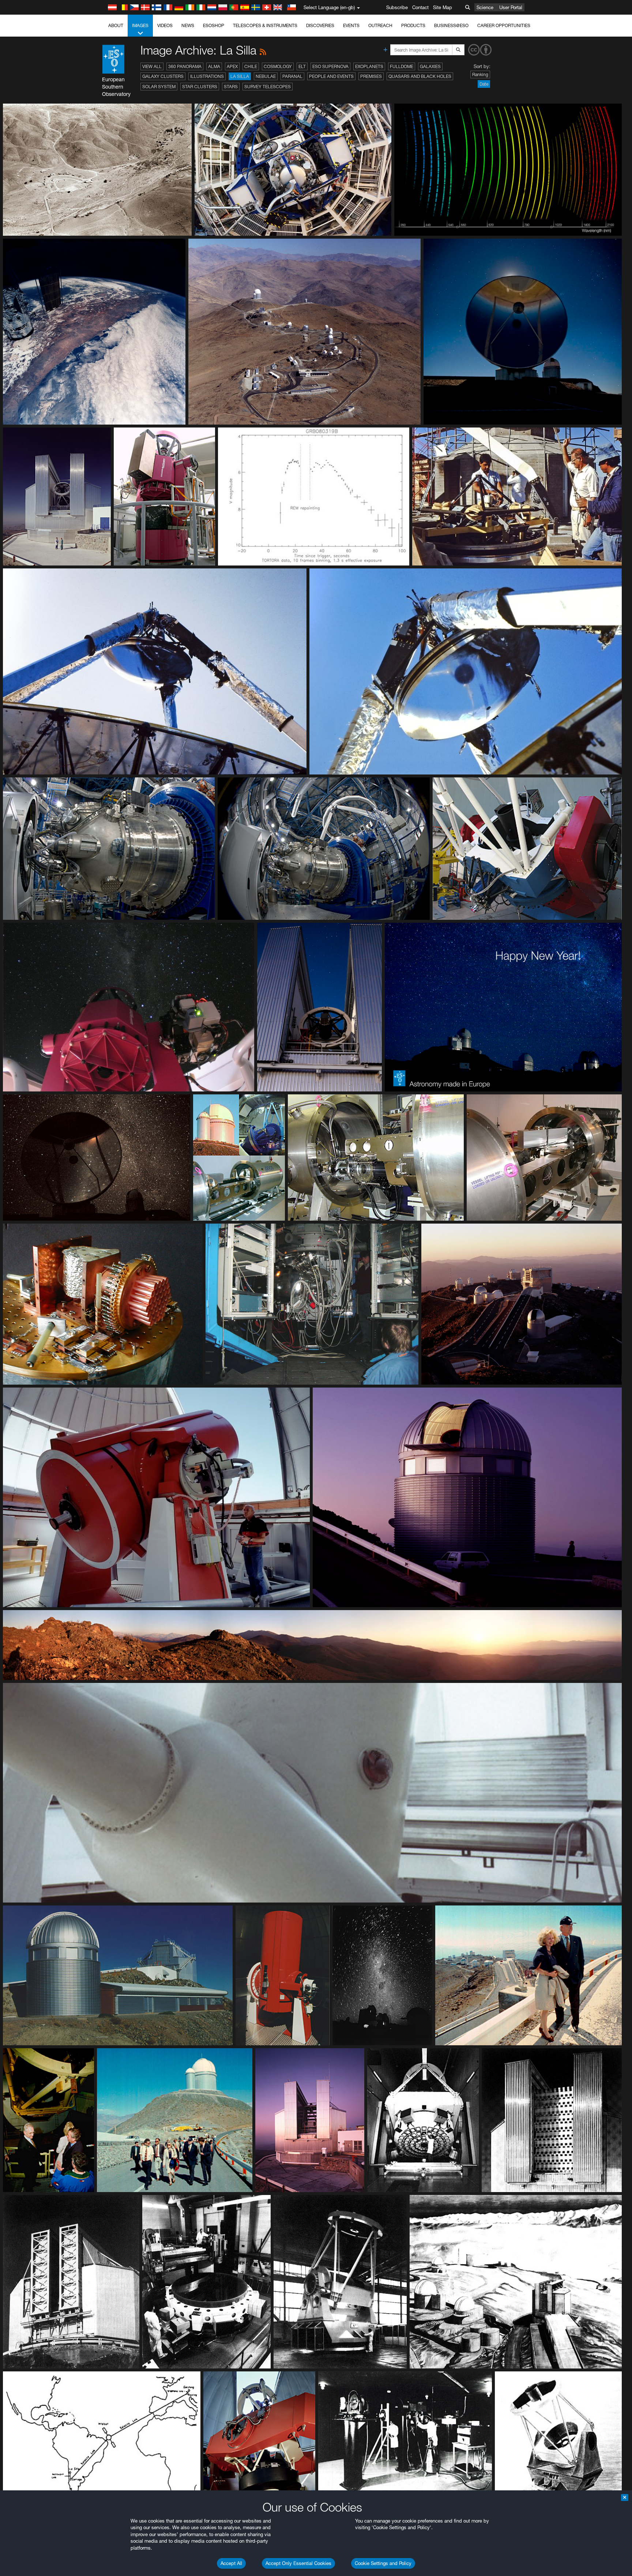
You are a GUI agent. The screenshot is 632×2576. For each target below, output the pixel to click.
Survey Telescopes (268, 87)
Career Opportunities (504, 25)
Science (485, 7)
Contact (420, 7)
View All (152, 66)
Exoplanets (369, 66)
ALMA (214, 66)
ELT (302, 66)
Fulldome (402, 66)
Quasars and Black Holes (420, 76)
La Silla (240, 76)
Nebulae (266, 76)
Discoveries (320, 25)
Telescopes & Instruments (265, 25)
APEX (232, 66)
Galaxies (430, 66)
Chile (251, 66)
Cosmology (278, 66)
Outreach (380, 25)
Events (351, 25)
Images (140, 25)
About (116, 25)
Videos (165, 25)
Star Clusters (200, 87)
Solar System (159, 87)
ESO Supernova (330, 66)
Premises (371, 76)
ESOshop (214, 25)
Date (484, 84)
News (188, 25)
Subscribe (397, 7)
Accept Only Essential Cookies (298, 2563)
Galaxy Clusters (163, 76)
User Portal (511, 7)
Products (413, 25)
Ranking (480, 74)
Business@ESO (451, 25)
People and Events (331, 76)
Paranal (292, 76)
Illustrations (207, 76)
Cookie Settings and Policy (383, 2563)
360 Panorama (185, 66)
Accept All (231, 2563)
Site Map (443, 7)
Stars (231, 87)
